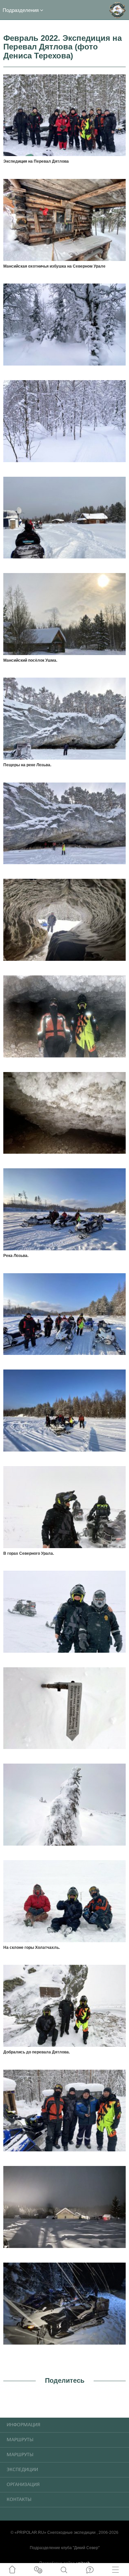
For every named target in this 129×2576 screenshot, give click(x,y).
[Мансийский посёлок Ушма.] (64, 613)
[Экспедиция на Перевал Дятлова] (64, 114)
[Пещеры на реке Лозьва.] (64, 718)
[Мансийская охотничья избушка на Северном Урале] (64, 219)
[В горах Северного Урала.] (64, 1506)
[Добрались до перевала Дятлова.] (64, 2005)
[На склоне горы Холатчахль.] (64, 1901)
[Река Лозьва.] (64, 1209)
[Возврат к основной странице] (117, 10)
